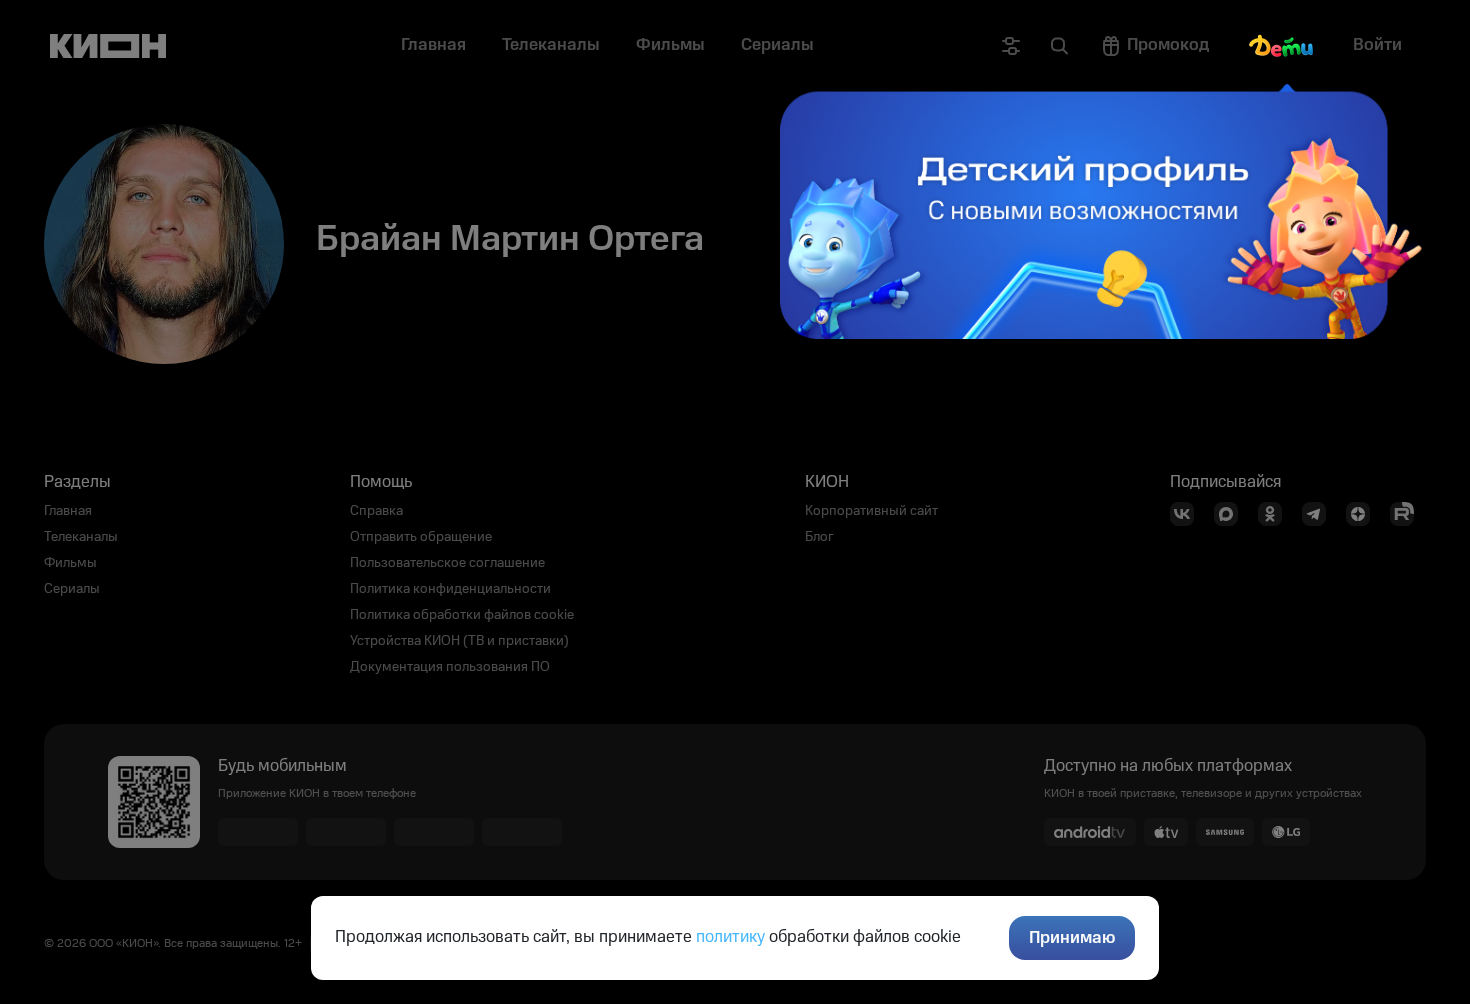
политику (730, 937)
